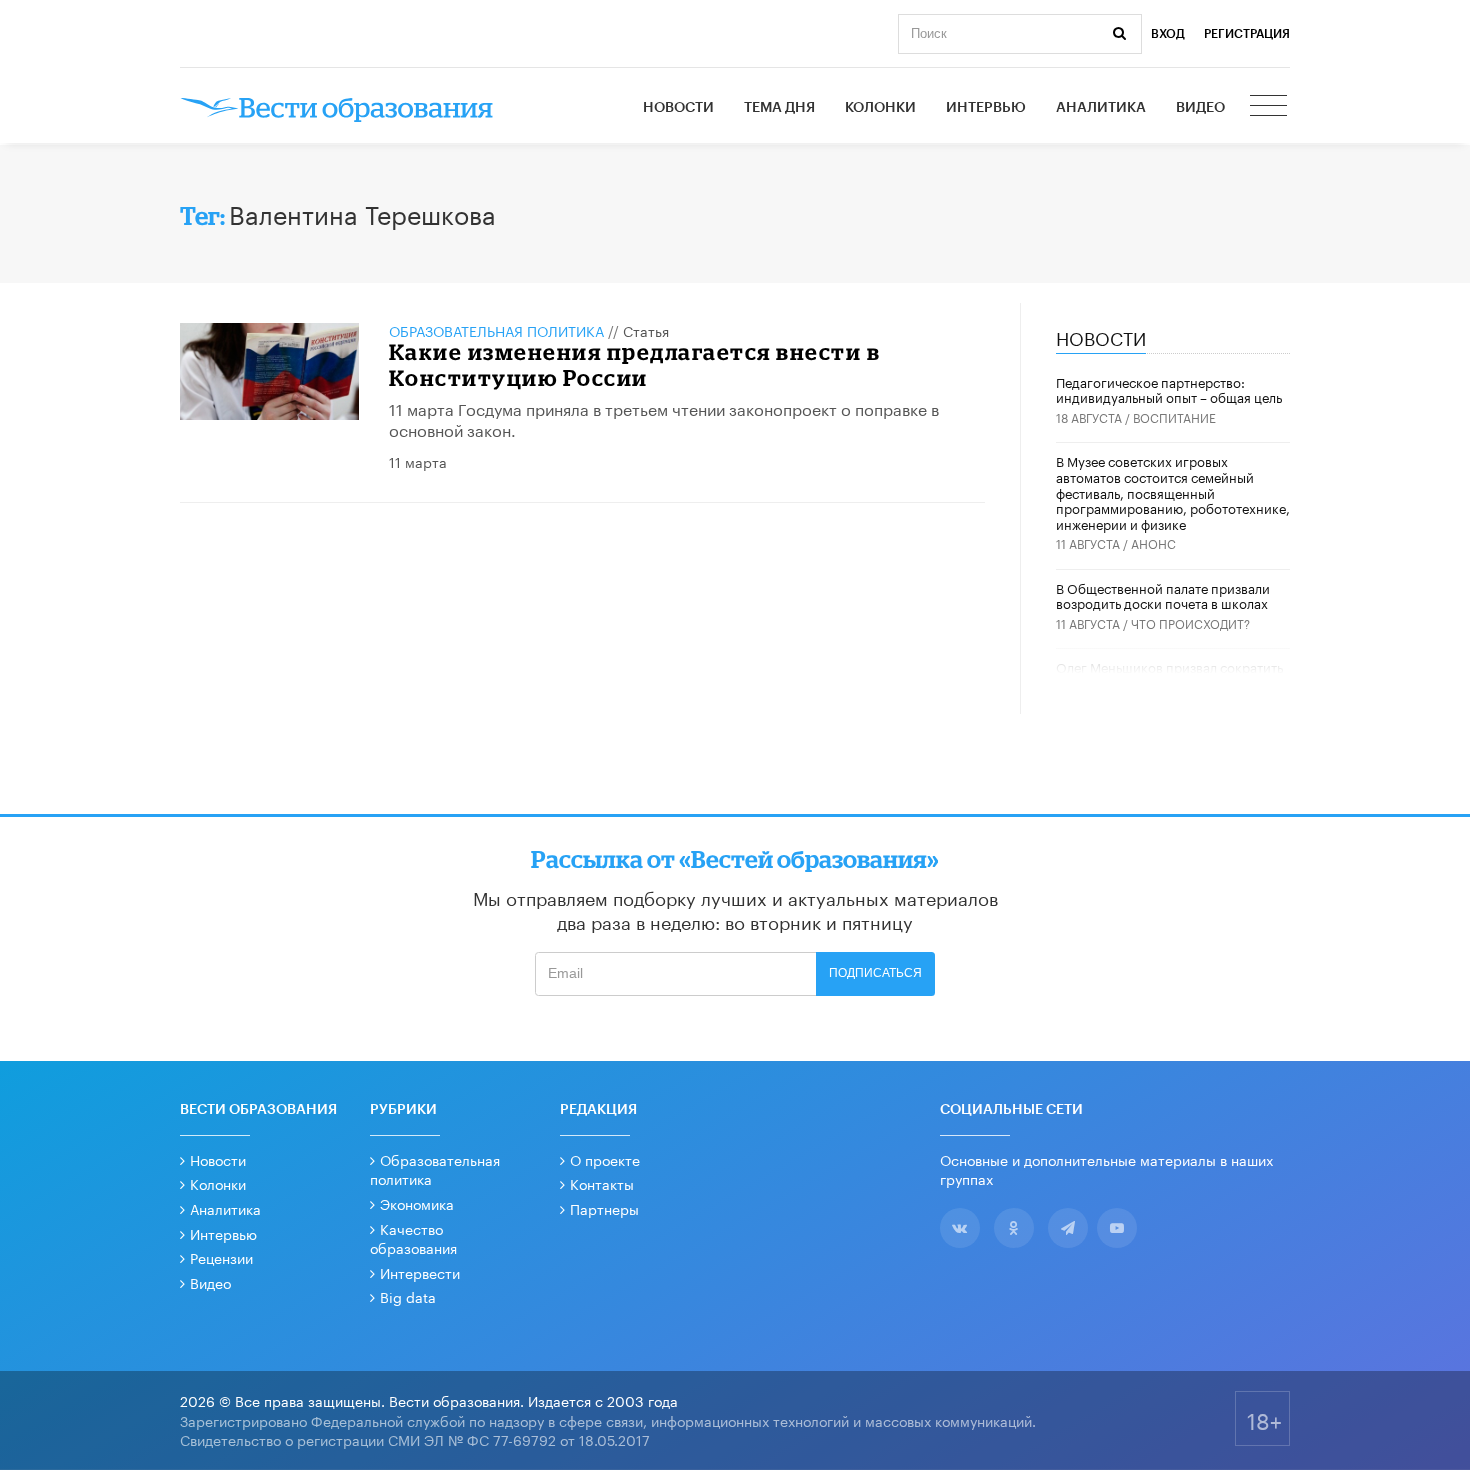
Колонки (880, 108)
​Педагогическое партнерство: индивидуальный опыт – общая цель (1169, 389)
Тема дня (779, 108)
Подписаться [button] (875, 973)
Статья (646, 330)
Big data (408, 1296)
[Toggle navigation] (1270, 108)
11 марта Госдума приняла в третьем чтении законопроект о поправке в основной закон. (664, 418)
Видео (1200, 108)
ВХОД (1168, 34)
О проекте (605, 1159)
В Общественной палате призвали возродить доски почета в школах (1163, 595)
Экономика (417, 1203)
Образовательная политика (496, 330)
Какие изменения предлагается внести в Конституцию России (635, 364)
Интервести (420, 1272)
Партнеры (604, 1208)
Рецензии (221, 1257)
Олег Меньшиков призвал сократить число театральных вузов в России (1169, 674)
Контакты (602, 1183)
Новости (678, 108)
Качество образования (413, 1238)
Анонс (1153, 542)
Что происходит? (1190, 622)
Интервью (986, 108)
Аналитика (1101, 108)
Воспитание (1174, 416)
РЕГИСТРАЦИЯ (1247, 34)
